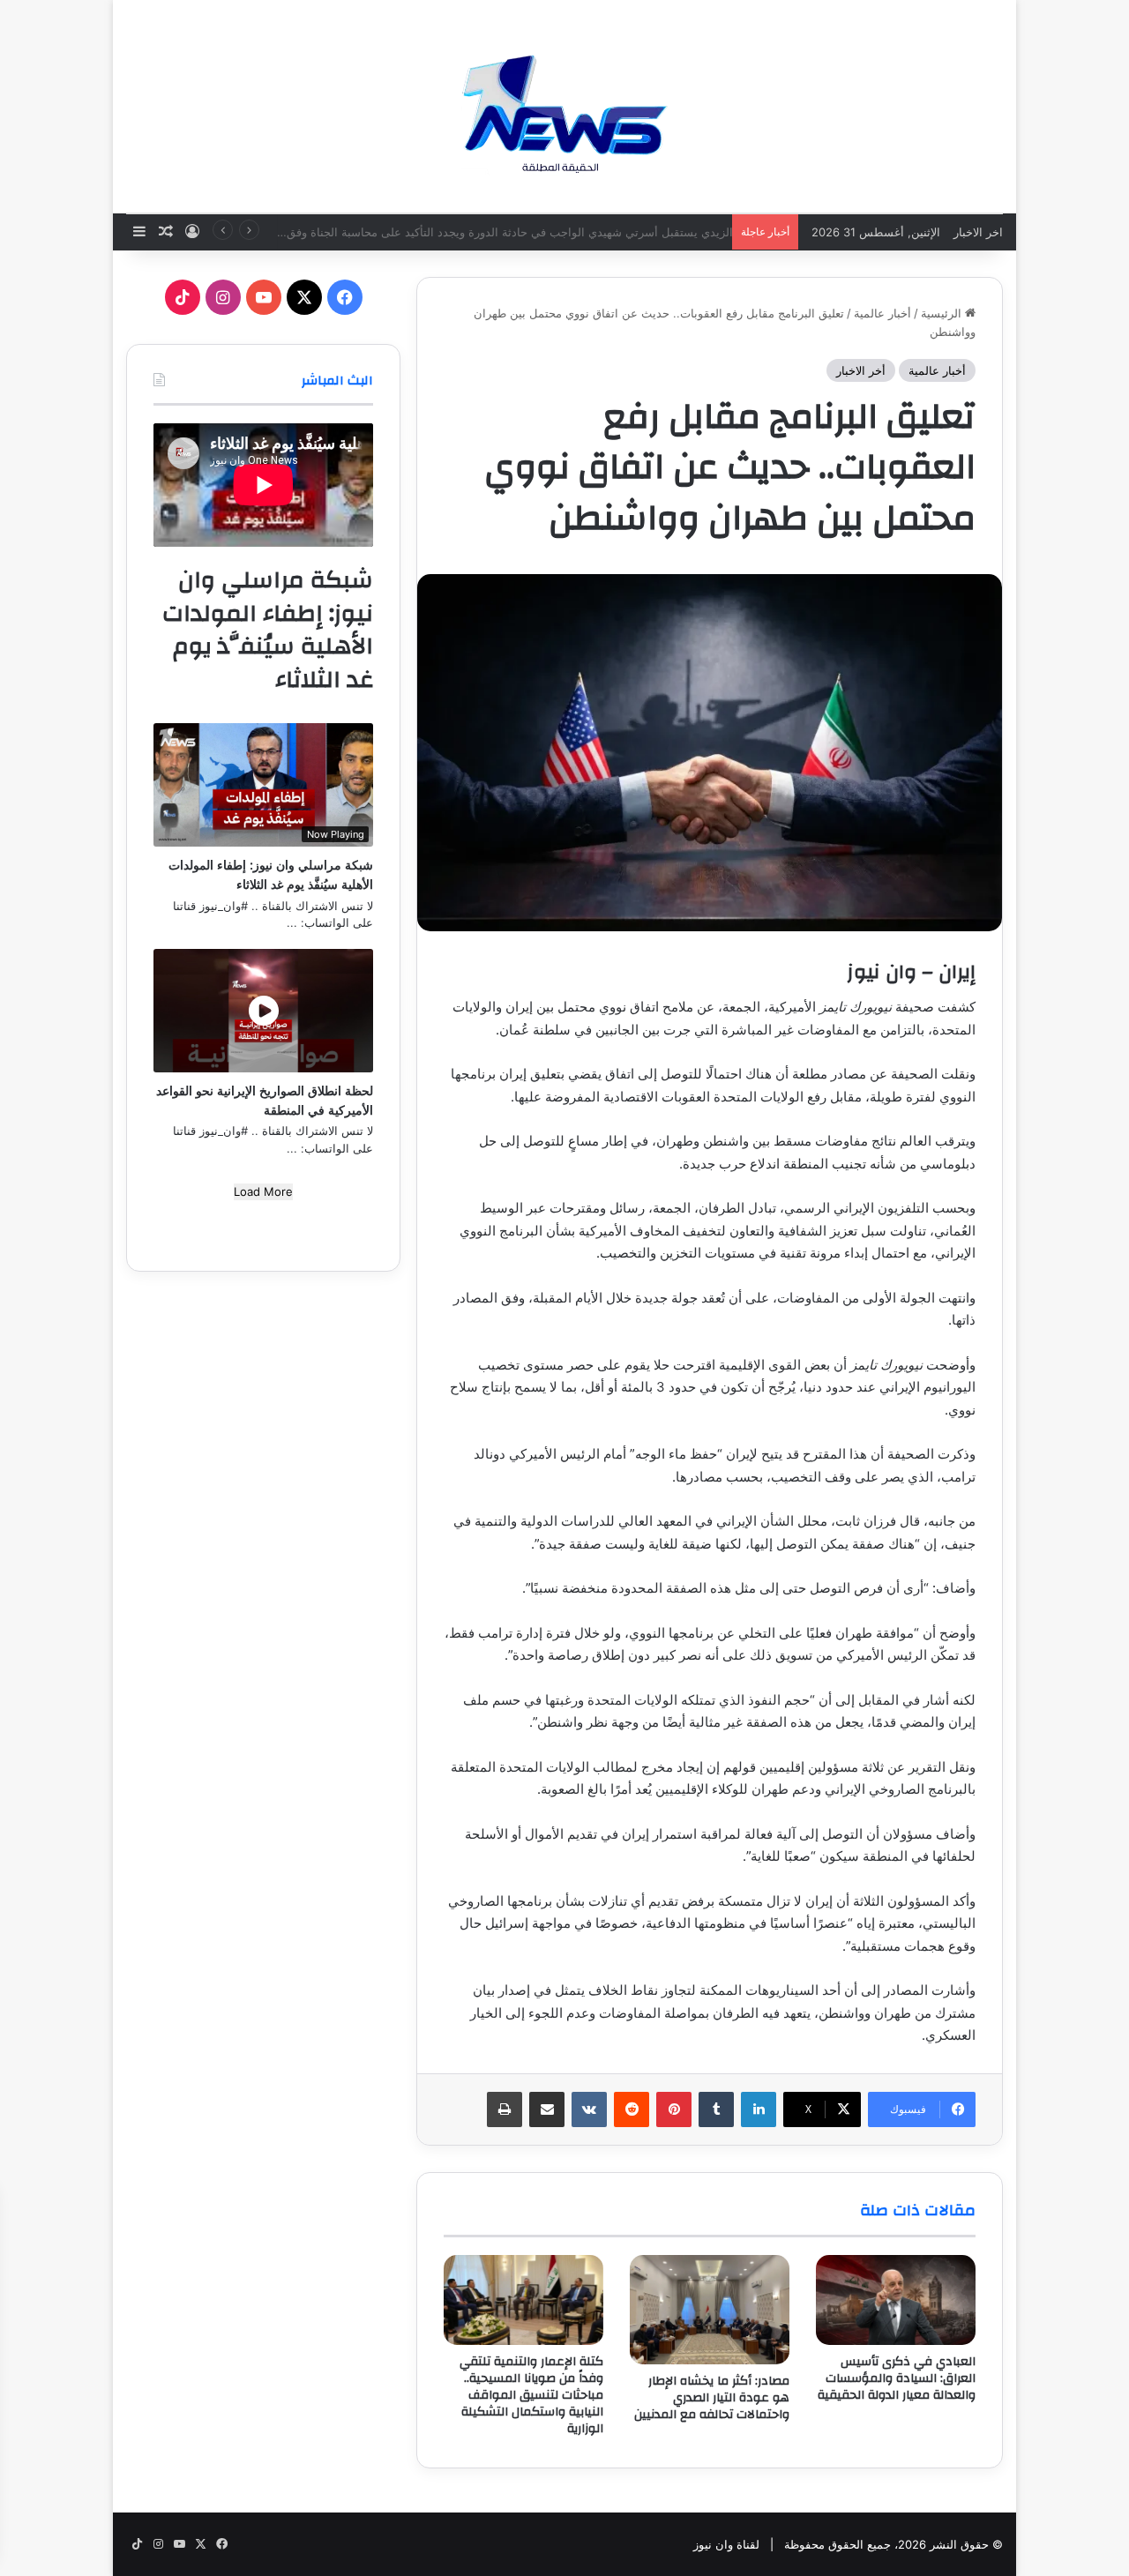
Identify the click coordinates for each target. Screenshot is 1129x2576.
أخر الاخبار (861, 370)
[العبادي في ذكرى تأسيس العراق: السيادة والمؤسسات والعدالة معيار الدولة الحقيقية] (896, 2300)
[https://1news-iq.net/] (564, 106)
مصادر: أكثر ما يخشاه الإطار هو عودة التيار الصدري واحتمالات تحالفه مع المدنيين (712, 2398)
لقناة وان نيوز (726, 2544)
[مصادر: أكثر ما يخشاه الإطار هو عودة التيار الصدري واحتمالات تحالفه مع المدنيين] (710, 2310)
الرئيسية (943, 313)
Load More (263, 1191)
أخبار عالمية (882, 313)
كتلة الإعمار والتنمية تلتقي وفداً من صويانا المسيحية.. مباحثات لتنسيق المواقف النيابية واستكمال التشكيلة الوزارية (531, 2395)
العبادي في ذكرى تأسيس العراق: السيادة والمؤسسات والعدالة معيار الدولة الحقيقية (897, 2378)
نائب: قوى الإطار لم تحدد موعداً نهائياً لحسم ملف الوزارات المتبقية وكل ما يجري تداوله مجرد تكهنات (481, 232)
